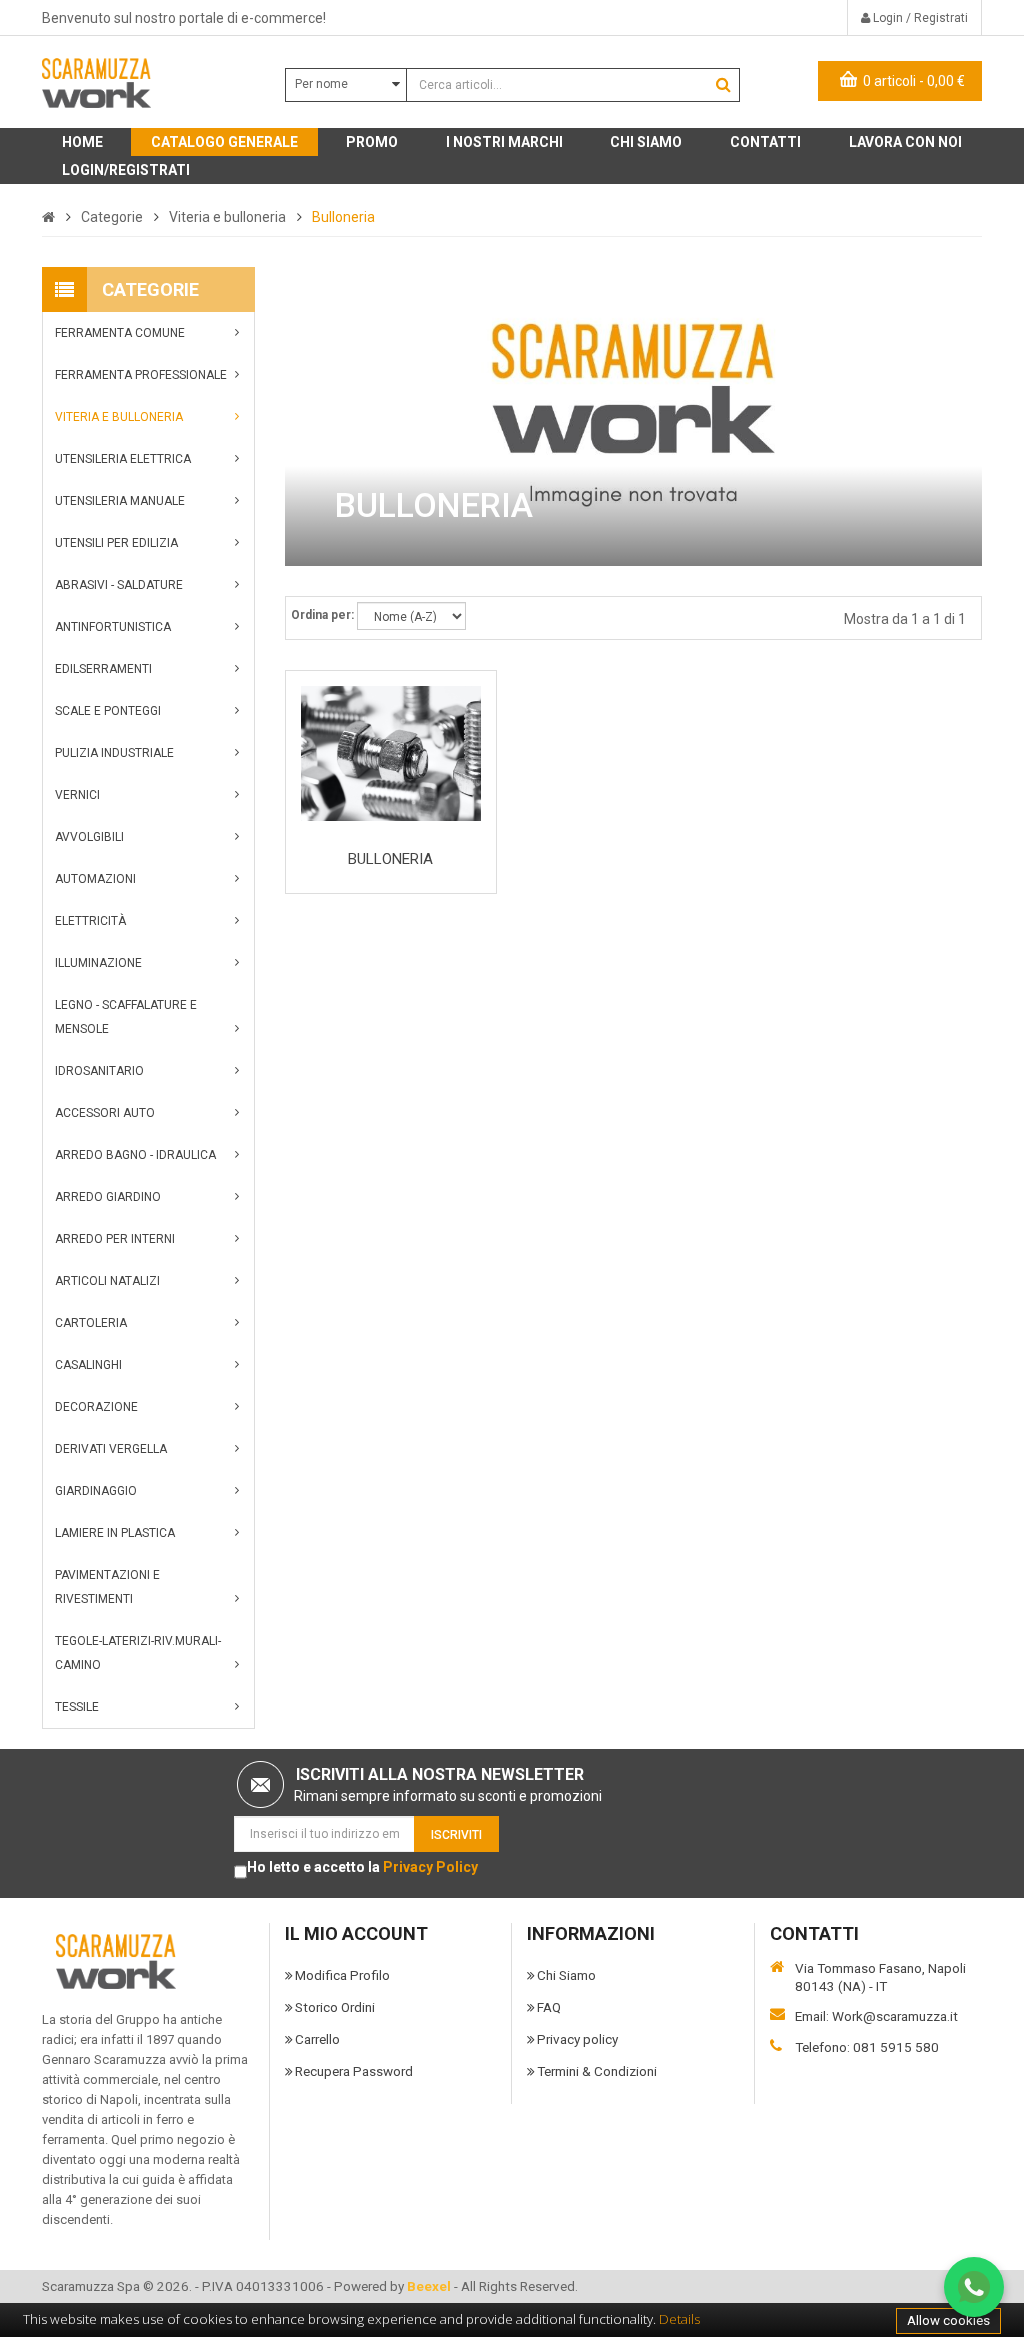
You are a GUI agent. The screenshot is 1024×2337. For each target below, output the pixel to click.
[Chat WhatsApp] (974, 2287)
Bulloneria (343, 217)
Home (82, 142)
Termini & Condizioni (597, 2071)
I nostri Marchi (504, 142)
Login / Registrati (919, 18)
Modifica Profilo (342, 1975)
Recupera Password (354, 2071)
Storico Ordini (335, 2007)
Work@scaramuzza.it (895, 2016)
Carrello (317, 2039)
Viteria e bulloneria (227, 217)
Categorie (112, 217)
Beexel (429, 2286)
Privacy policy (577, 2039)
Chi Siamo (566, 1975)
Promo (372, 142)
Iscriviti (456, 1835)
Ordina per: (322, 615)
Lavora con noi (905, 142)
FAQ (549, 2007)
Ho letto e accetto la (362, 1867)
